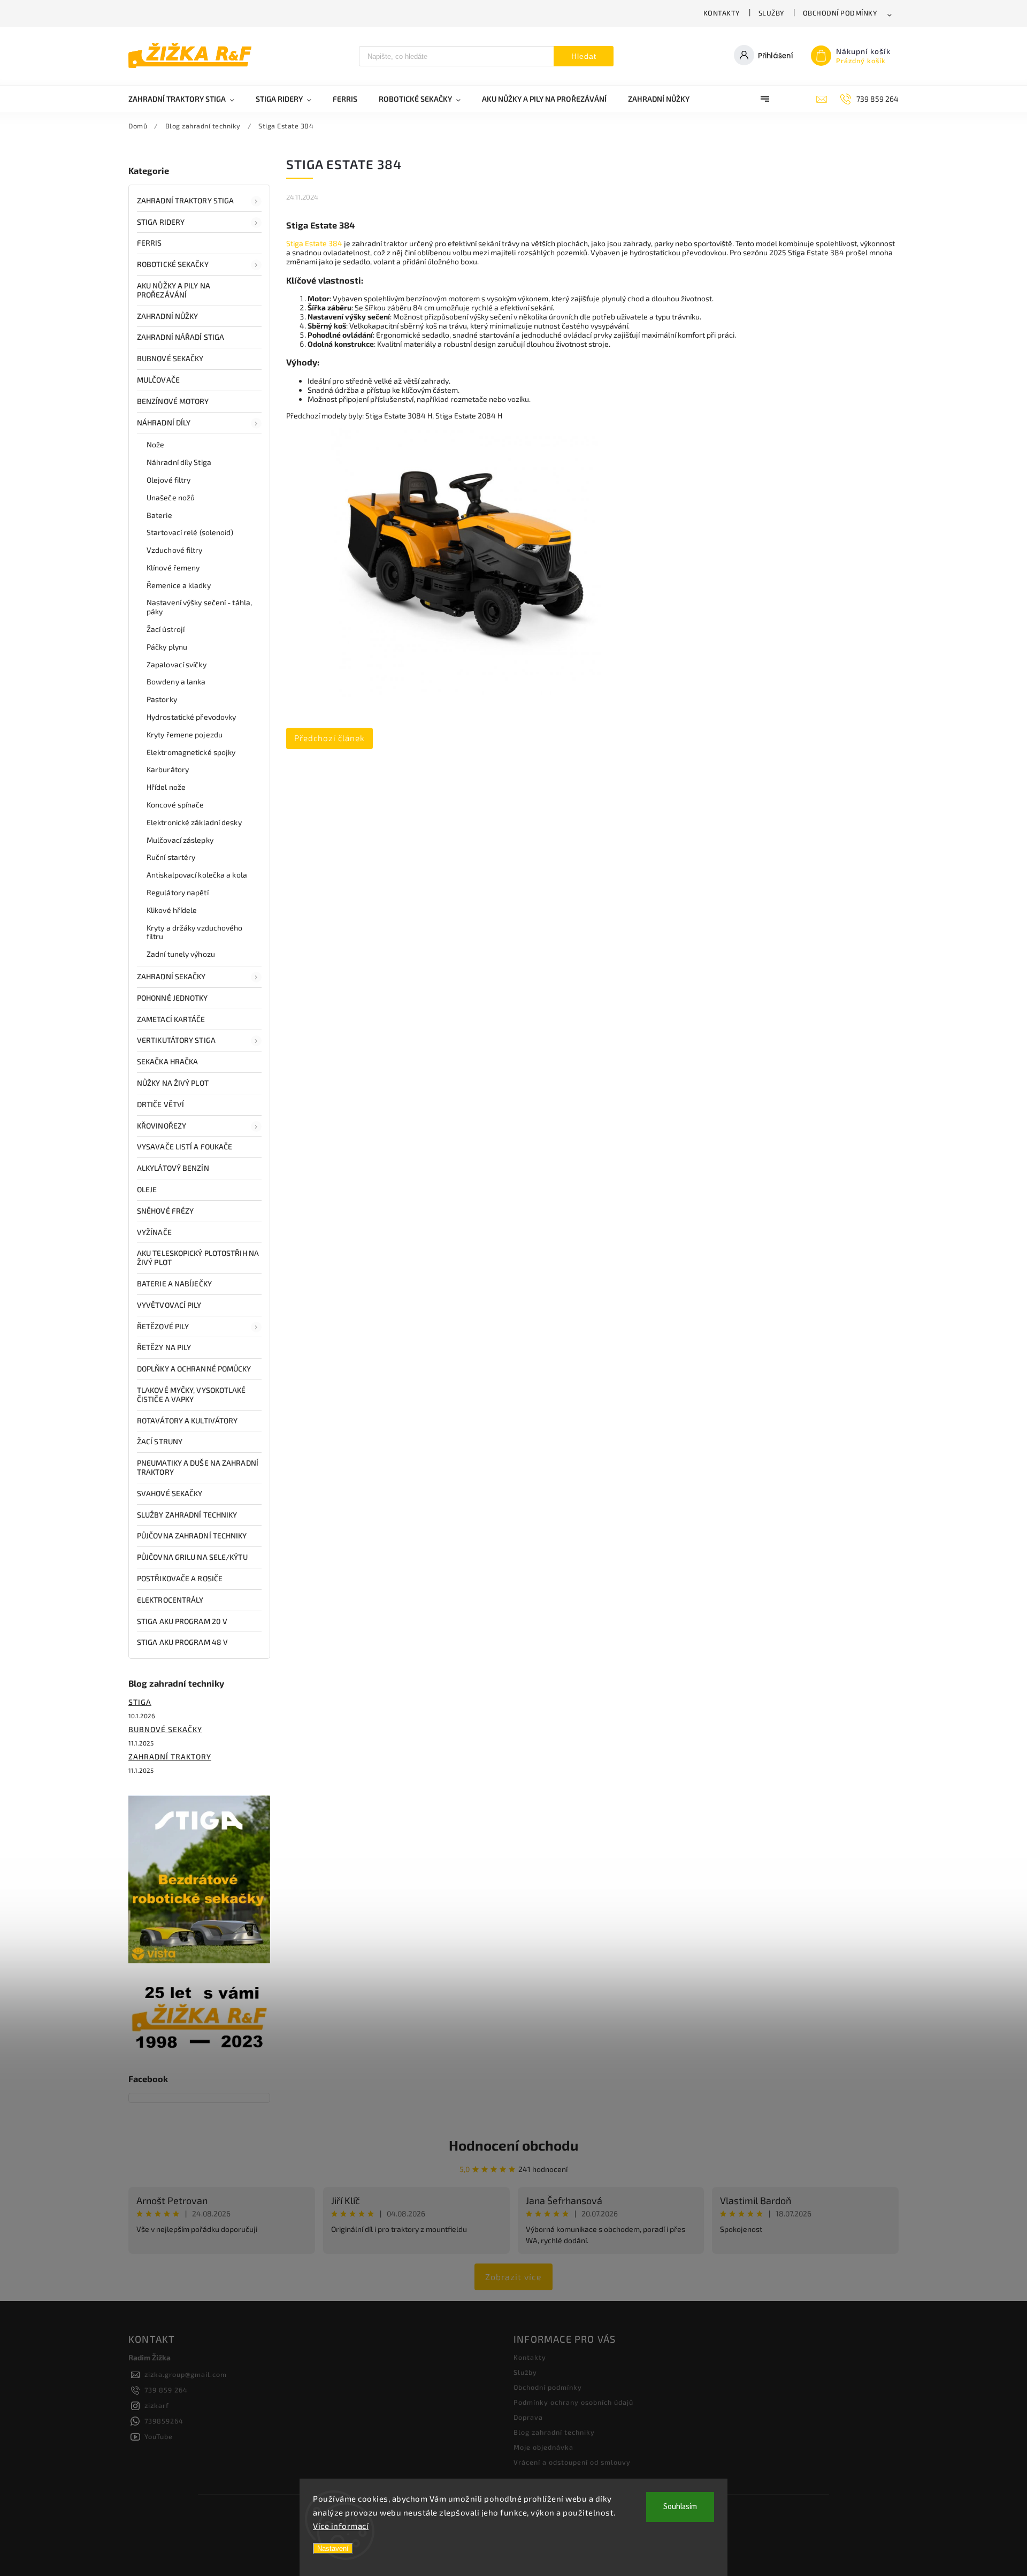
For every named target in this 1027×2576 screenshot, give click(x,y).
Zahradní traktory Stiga (185, 200)
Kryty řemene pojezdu (185, 734)
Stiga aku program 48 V (182, 1642)
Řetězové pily (163, 1326)
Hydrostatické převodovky (191, 717)
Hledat (584, 56)
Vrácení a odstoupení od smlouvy (572, 2462)
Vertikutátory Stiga (176, 1040)
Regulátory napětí (178, 892)
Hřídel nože (166, 787)
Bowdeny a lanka (176, 681)
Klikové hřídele (172, 910)
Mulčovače (158, 380)
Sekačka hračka (167, 1061)
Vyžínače (154, 1232)
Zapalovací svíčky (177, 664)
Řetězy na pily (164, 1347)
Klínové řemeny (173, 567)
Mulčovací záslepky (180, 840)
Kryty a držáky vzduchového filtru (195, 932)
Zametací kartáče (171, 1019)
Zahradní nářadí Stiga (181, 337)
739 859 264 (166, 2390)
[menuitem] (187, 99)
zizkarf (157, 2405)
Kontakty (722, 13)
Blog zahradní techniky (554, 2432)
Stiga (140, 1702)
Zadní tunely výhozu (181, 954)
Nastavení (333, 2548)
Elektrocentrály (170, 1600)
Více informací (341, 2526)
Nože (155, 444)
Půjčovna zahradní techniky (192, 1535)
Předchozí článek (329, 738)
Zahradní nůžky (167, 316)
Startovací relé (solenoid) (190, 532)
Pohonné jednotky (173, 998)
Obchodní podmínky (840, 13)
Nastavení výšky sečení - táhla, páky (199, 607)
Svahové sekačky (170, 1493)
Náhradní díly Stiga (179, 462)
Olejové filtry (168, 480)
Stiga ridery (161, 222)
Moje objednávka (543, 2447)
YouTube (159, 2436)
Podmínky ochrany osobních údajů (573, 2402)
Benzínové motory (173, 401)
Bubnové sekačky (170, 358)
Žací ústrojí (166, 629)
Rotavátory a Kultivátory (187, 1420)
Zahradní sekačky (171, 976)
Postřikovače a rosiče (180, 1578)
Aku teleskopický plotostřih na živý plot (198, 1257)
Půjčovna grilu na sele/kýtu (192, 1557)
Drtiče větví (160, 1104)
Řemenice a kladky (179, 585)
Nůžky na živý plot (173, 1083)
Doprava (528, 2417)
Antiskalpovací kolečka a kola (197, 875)
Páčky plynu (167, 647)
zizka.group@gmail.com (186, 2374)
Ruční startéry (171, 857)
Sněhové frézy (165, 1211)
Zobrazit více (513, 2277)
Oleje (147, 1189)
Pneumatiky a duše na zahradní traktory (198, 1467)
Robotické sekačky (173, 264)
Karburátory (168, 769)
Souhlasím (680, 2507)
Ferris (150, 243)
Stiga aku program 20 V (182, 1621)
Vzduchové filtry (175, 550)
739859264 (164, 2421)
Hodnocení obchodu (513, 2145)
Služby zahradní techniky (187, 1515)
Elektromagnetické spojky (191, 752)
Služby (772, 13)
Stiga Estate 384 (314, 243)
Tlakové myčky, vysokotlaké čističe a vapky (191, 1394)
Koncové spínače (175, 805)
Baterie (159, 515)
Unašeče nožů (171, 497)
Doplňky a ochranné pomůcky (194, 1369)
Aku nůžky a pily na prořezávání (174, 290)
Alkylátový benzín (173, 1168)
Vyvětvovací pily (169, 1305)
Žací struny (160, 1441)
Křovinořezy (162, 1126)
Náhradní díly (164, 422)
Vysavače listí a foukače (185, 1146)
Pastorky (162, 699)
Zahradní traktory (170, 1756)
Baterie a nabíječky (174, 1283)
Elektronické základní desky (194, 822)
